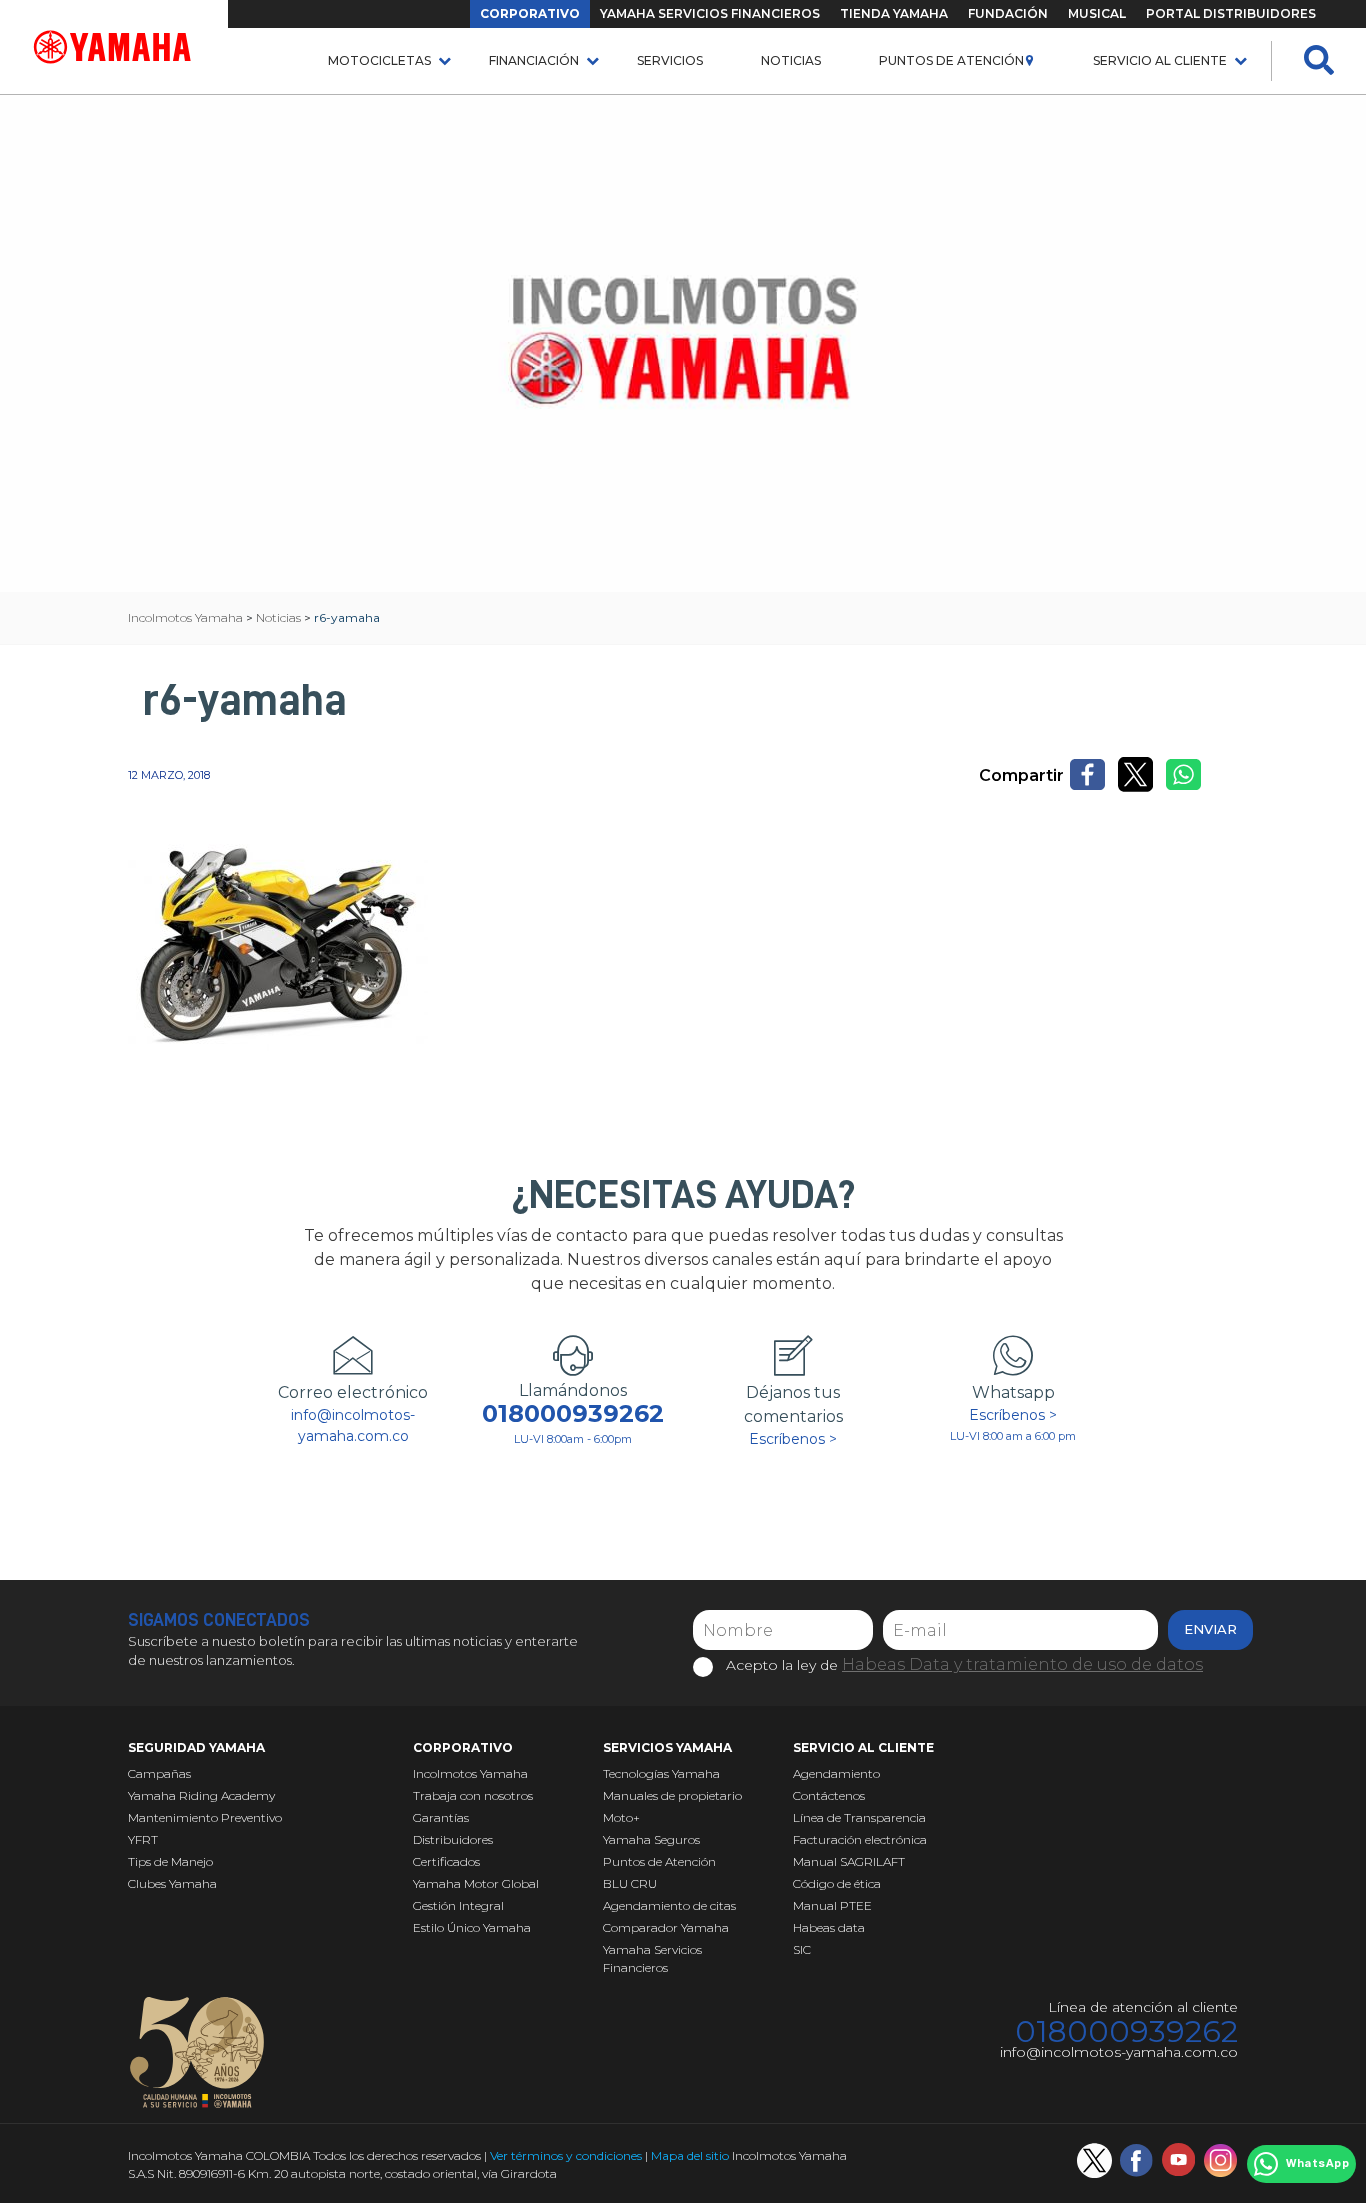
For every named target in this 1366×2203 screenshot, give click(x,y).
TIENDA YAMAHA (894, 13)
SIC (802, 1949)
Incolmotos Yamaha (470, 1773)
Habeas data (829, 1927)
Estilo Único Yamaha (472, 1927)
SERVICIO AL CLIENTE (1160, 60)
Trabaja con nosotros (473, 1795)
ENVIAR (1210, 1629)
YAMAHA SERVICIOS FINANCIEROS (710, 13)
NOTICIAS (791, 60)
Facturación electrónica (860, 1839)
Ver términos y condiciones (566, 2155)
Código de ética (837, 1883)
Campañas (159, 1773)
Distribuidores (453, 1839)
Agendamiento (836, 1773)
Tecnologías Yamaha (661, 1773)
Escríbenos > (793, 1439)
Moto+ (621, 1817)
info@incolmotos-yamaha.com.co (353, 1425)
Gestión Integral (458, 1905)
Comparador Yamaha (666, 1927)
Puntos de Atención (951, 60)
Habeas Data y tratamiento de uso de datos (1022, 1664)
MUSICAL (1097, 13)
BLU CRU (630, 1883)
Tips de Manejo (170, 1861)
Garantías (441, 1817)
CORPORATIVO (530, 13)
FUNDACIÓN (1008, 13)
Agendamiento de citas (669, 1905)
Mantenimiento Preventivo (205, 1817)
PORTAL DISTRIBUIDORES (1231, 13)
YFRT (143, 1839)
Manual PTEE (832, 1905)
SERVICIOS (670, 60)
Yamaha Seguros (651, 1839)
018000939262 (573, 1414)
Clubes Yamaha (172, 1883)
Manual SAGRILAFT (849, 1861)
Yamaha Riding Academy (201, 1795)
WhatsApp (1317, 2164)
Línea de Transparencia (859, 1817)
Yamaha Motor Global (476, 1883)
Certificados (446, 1861)
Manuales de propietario (672, 1795)
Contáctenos (829, 1795)
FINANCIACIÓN (534, 60)
